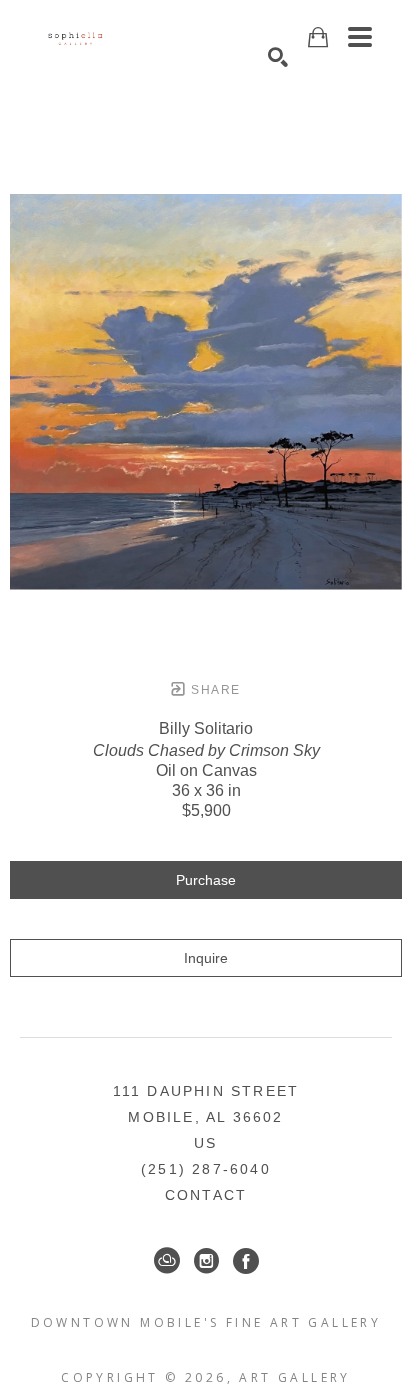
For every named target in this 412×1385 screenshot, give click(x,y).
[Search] (278, 57)
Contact (206, 1195)
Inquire (206, 958)
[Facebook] (246, 1261)
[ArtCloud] (167, 1261)
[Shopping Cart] (318, 37)
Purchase (206, 880)
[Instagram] (206, 1261)
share (213, 690)
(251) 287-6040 (206, 1169)
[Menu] (360, 37)
